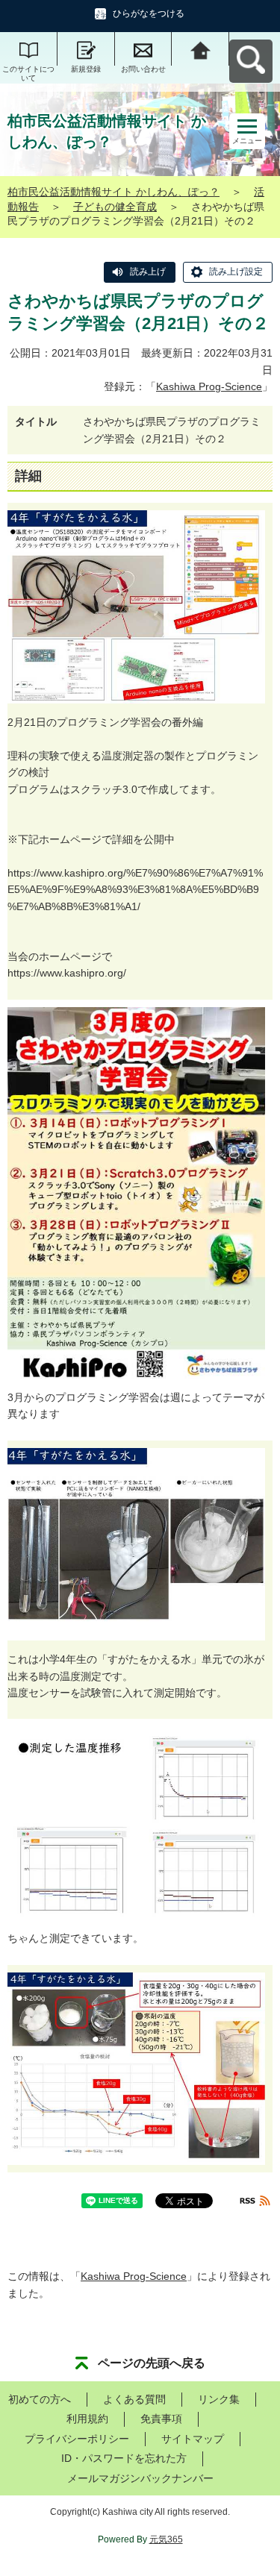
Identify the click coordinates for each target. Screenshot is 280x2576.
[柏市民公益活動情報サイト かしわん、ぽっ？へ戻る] (200, 49)
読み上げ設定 (236, 272)
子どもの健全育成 (115, 207)
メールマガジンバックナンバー (140, 2478)
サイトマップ (193, 2439)
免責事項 (161, 2419)
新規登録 (86, 69)
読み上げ (148, 272)
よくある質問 (134, 2399)
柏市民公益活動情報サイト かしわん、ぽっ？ (113, 192)
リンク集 (219, 2399)
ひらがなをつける (149, 13)
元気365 (166, 2539)
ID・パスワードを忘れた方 (124, 2458)
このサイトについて (28, 73)
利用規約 (87, 2419)
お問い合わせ (143, 69)
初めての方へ (40, 2399)
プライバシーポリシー (77, 2439)
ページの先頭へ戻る (152, 2363)
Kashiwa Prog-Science (209, 386)
